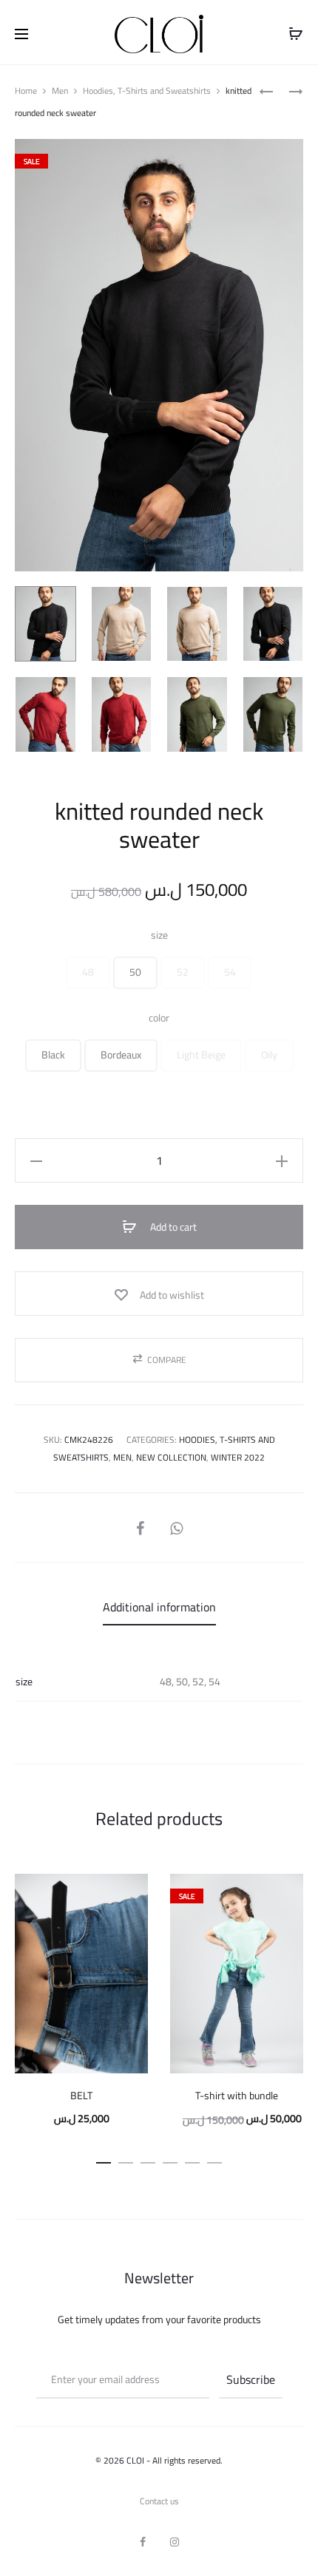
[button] (88, 973)
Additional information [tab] (159, 1607)
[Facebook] (143, 2542)
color (159, 1018)
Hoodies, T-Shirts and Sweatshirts (147, 91)
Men (60, 91)
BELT (81, 2096)
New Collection (171, 1457)
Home (26, 91)
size (159, 935)
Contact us (159, 2501)
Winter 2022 (238, 1457)
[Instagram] (175, 2542)
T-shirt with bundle (237, 2096)
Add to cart (172, 1227)
